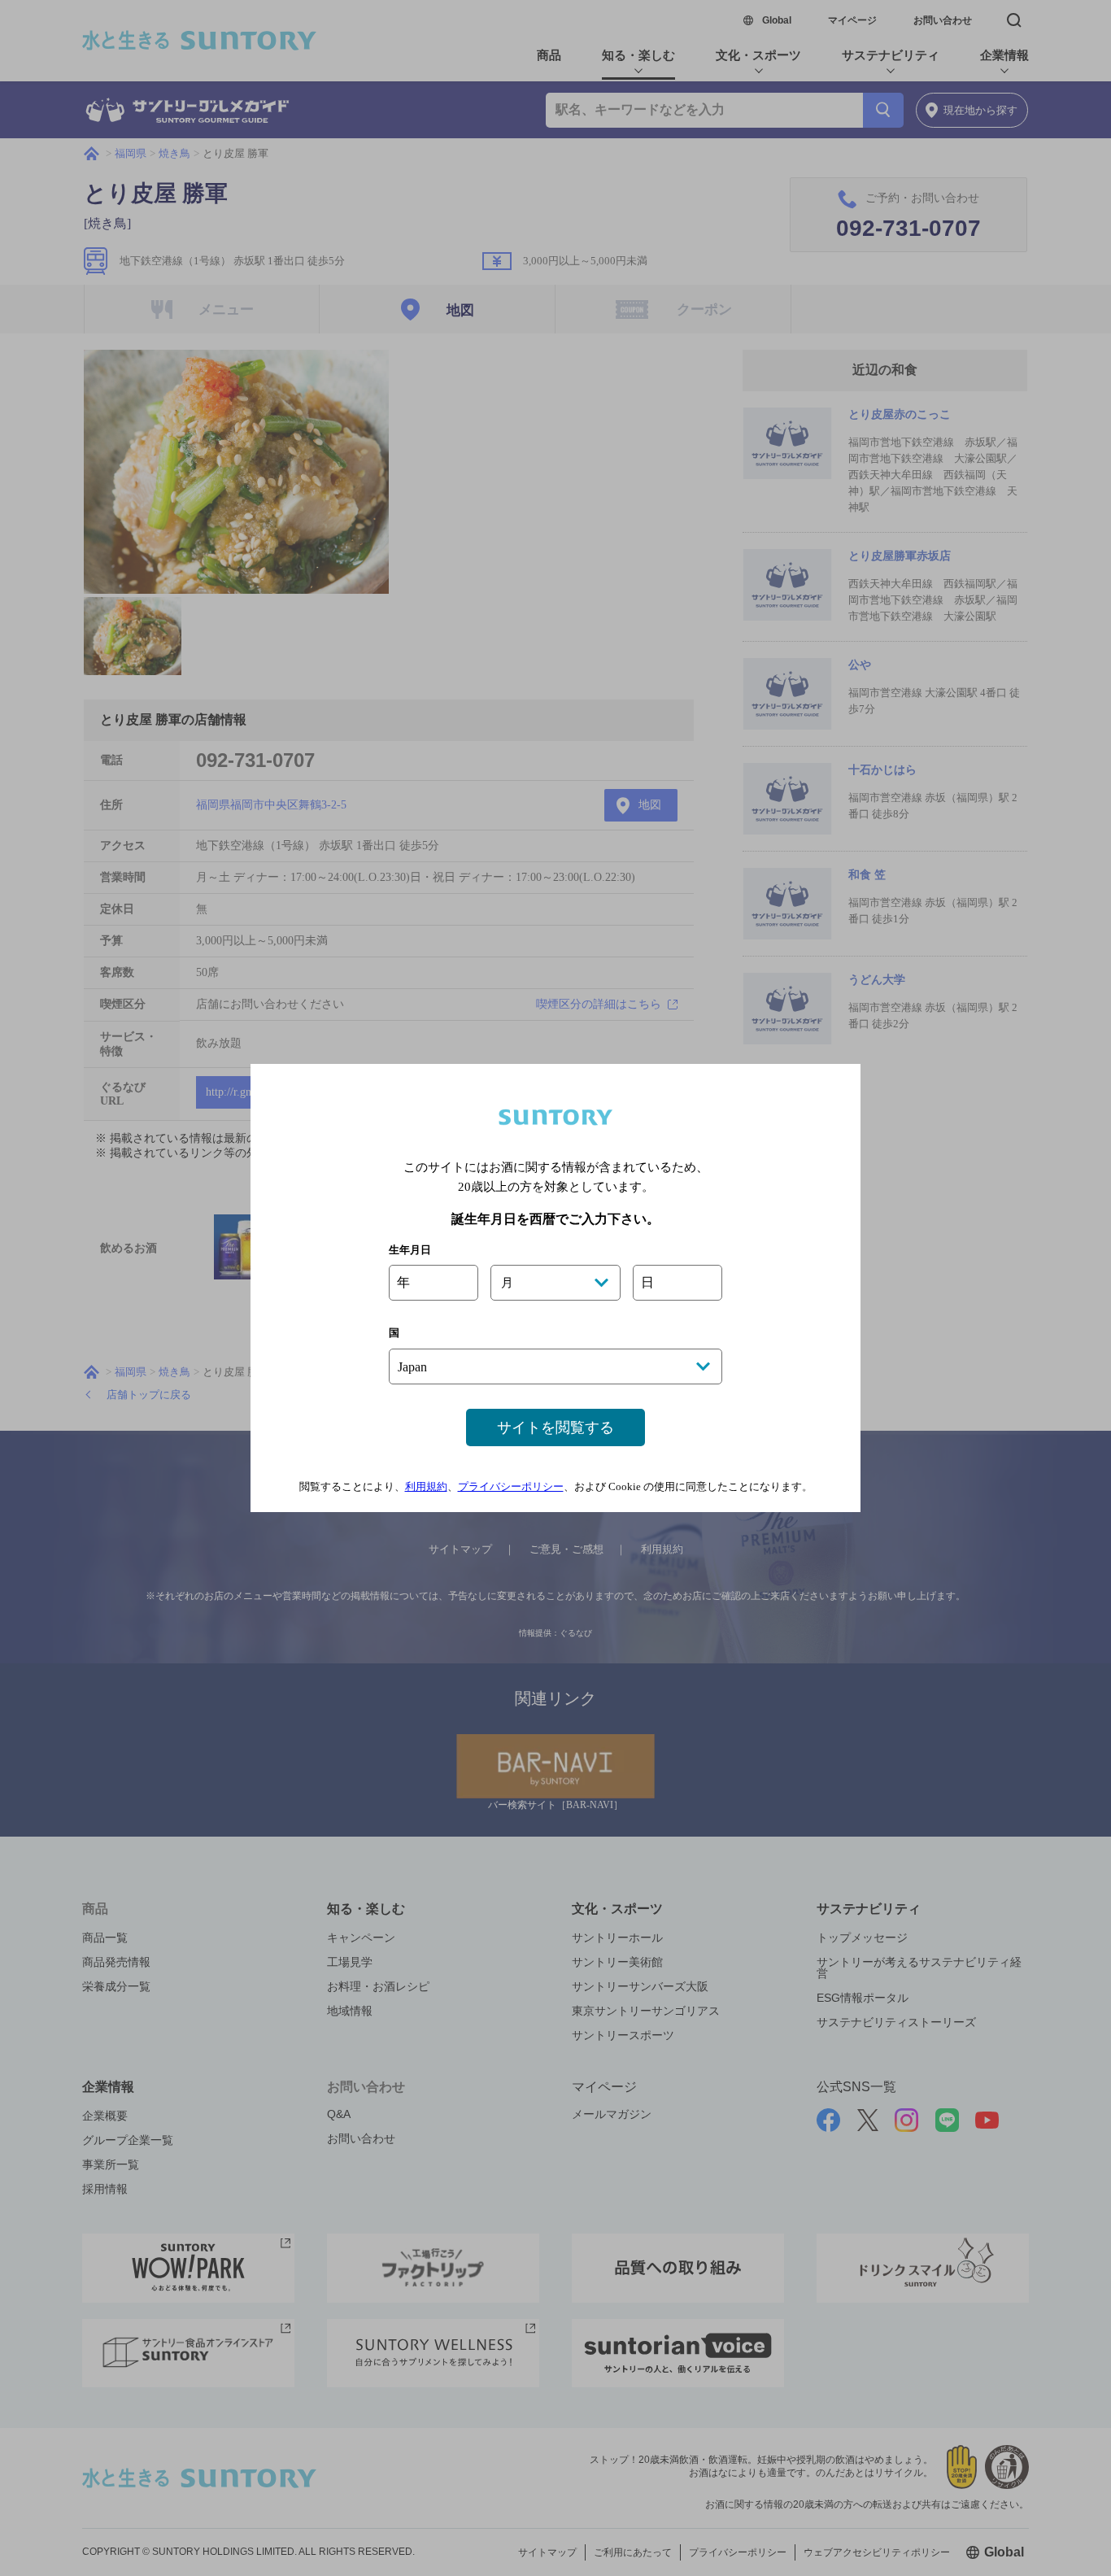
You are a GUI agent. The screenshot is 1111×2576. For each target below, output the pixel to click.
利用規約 (426, 1486)
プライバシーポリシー (511, 1486)
